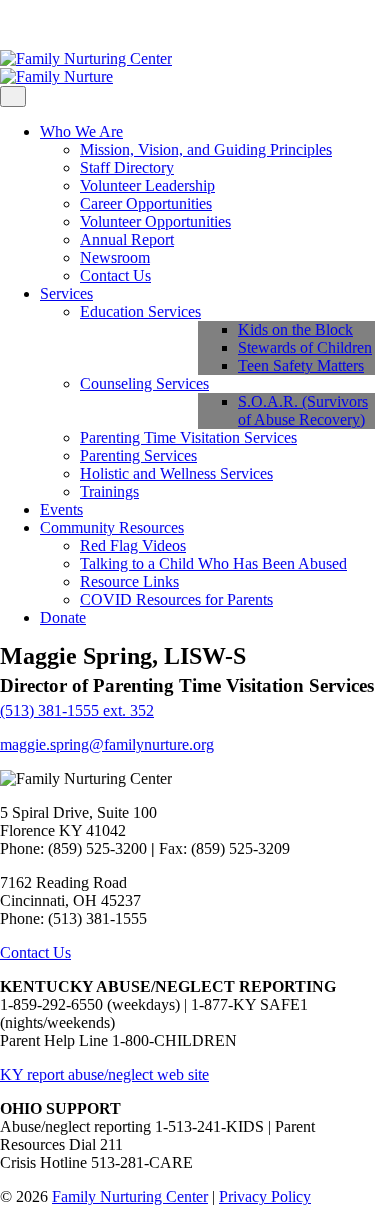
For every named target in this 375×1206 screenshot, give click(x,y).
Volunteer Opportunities (155, 221)
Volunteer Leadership (147, 185)
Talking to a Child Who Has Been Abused (213, 563)
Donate (63, 617)
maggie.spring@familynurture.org (107, 744)
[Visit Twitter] (38, 24)
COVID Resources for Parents (176, 599)
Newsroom (115, 257)
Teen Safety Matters (301, 365)
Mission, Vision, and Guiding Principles (206, 149)
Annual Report (127, 239)
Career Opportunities (146, 203)
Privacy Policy (265, 1196)
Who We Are (81, 131)
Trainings (109, 491)
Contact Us (115, 275)
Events (61, 509)
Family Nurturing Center (130, 1196)
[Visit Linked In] (54, 24)
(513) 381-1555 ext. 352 (77, 710)
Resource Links (129, 581)
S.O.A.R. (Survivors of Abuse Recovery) (303, 410)
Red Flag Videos (133, 545)
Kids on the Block (295, 329)
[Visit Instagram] (22, 24)
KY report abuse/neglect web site (104, 1074)
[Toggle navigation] (13, 96)
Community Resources (112, 527)
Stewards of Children (305, 347)
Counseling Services (144, 383)
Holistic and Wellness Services (176, 473)
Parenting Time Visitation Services (188, 437)
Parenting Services (138, 455)
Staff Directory (127, 167)
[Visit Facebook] (6, 24)
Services (66, 293)
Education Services (140, 311)
